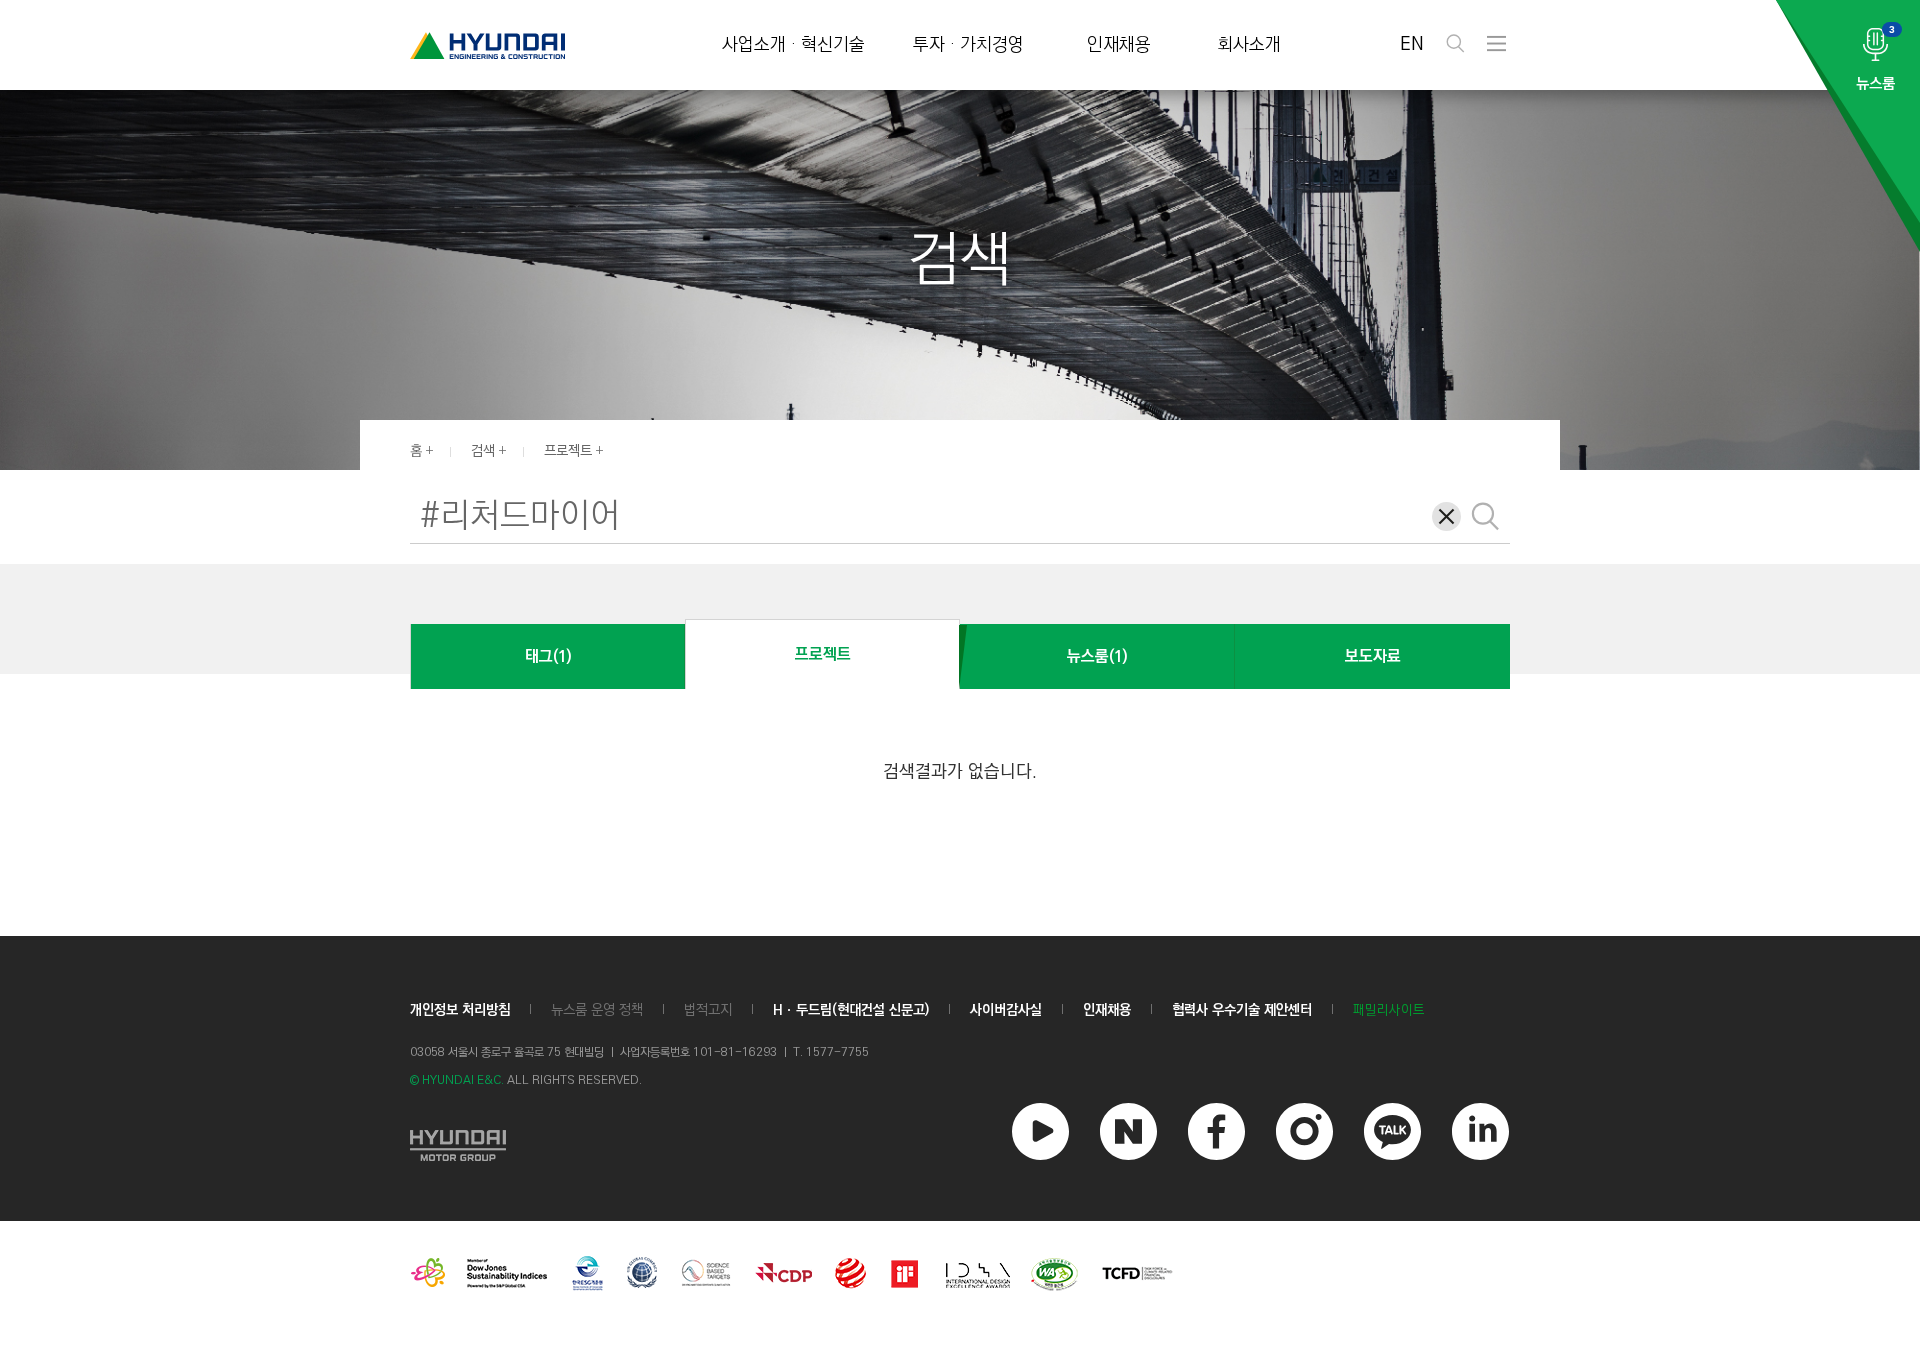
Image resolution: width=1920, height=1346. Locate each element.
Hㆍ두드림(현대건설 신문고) (851, 1010)
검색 (483, 451)
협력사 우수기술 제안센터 (1242, 1010)
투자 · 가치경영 (968, 45)
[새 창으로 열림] (458, 1143)
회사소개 (1249, 45)
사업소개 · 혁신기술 (793, 45)
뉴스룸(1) (1097, 656)
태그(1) (548, 656)
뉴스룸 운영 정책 (597, 1010)
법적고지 (708, 1010)
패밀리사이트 (1389, 1010)
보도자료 (1373, 656)
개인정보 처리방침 (460, 1010)
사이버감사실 (1006, 1010)
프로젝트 (568, 451)
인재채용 (1119, 45)
